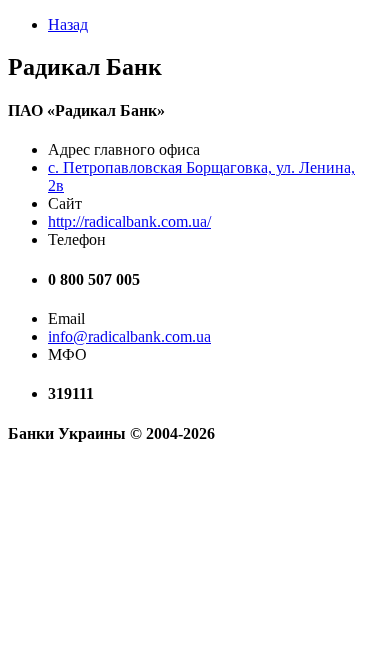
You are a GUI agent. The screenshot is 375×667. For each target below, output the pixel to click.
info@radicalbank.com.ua (129, 336)
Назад (68, 24)
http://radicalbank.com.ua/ (129, 221)
